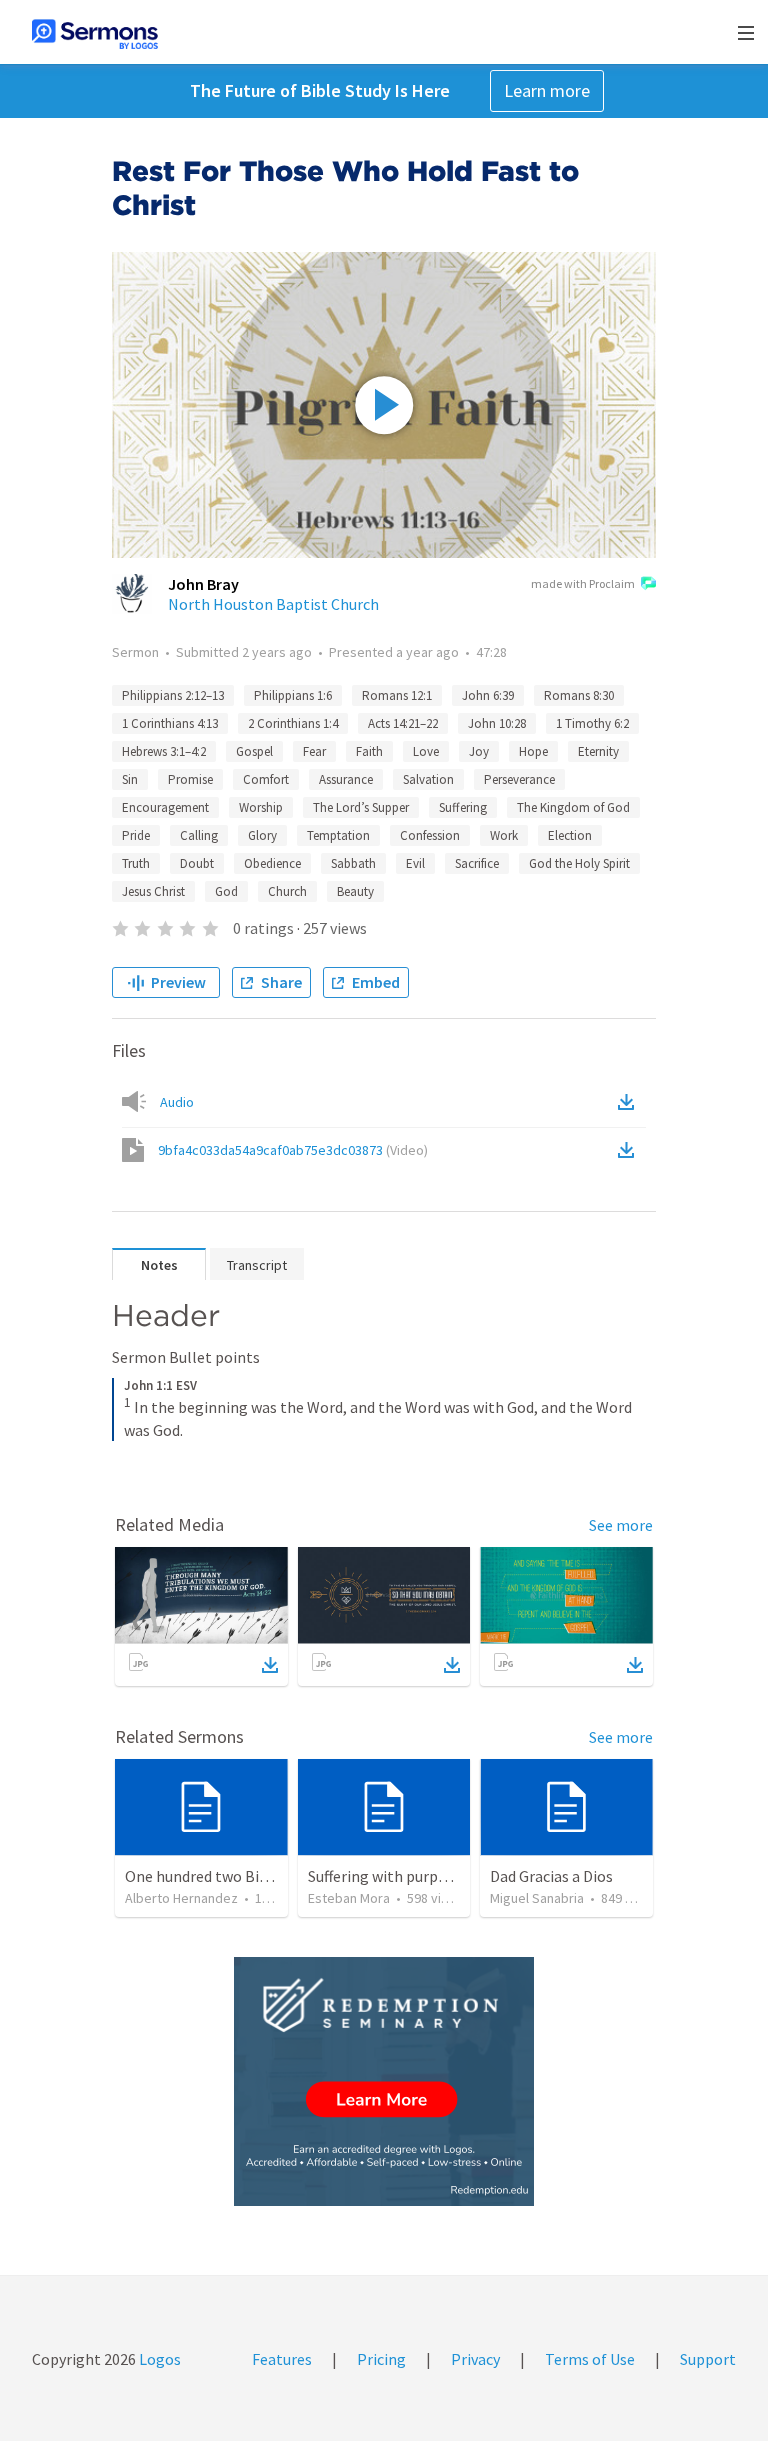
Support (708, 2359)
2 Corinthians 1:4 (293, 723)
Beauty (355, 891)
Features (282, 2359)
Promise (190, 779)
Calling (199, 835)
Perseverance (519, 779)
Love (426, 751)
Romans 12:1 (397, 695)
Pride (136, 835)
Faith (369, 751)
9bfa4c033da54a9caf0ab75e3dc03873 (293, 1150)
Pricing (381, 2359)
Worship (261, 807)
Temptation (338, 835)
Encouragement (165, 807)
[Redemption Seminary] (384, 2081)
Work (504, 835)
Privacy (475, 2359)
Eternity (598, 751)
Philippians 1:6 (293, 695)
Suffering (463, 807)
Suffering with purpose (385, 1876)
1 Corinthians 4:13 (170, 723)
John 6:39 (488, 695)
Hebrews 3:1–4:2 (164, 751)
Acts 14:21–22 (403, 723)
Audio (177, 1102)
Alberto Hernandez (181, 1898)
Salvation (428, 779)
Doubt (197, 863)
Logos (158, 2359)
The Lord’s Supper (361, 807)
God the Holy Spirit (579, 863)
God (226, 891)
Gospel (254, 751)
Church (287, 891)
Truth (136, 863)
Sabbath (353, 863)
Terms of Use (590, 2359)
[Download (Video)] (630, 1150)
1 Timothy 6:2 (592, 723)
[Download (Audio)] (630, 1102)
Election (570, 835)
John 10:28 (497, 723)
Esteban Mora (349, 1898)
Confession (430, 835)
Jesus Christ (153, 891)
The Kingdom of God (573, 807)
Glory (262, 835)
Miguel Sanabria (537, 1898)
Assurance (346, 779)
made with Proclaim (583, 583)
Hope (533, 751)
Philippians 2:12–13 (173, 695)
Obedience (272, 863)
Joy (479, 751)
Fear (314, 751)
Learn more (547, 90)
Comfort (266, 779)
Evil (415, 863)
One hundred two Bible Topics (227, 1876)
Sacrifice (477, 863)
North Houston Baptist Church (273, 604)
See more (621, 1525)
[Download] (270, 1665)
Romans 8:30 (579, 695)
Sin (130, 779)
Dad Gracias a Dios (551, 1876)
